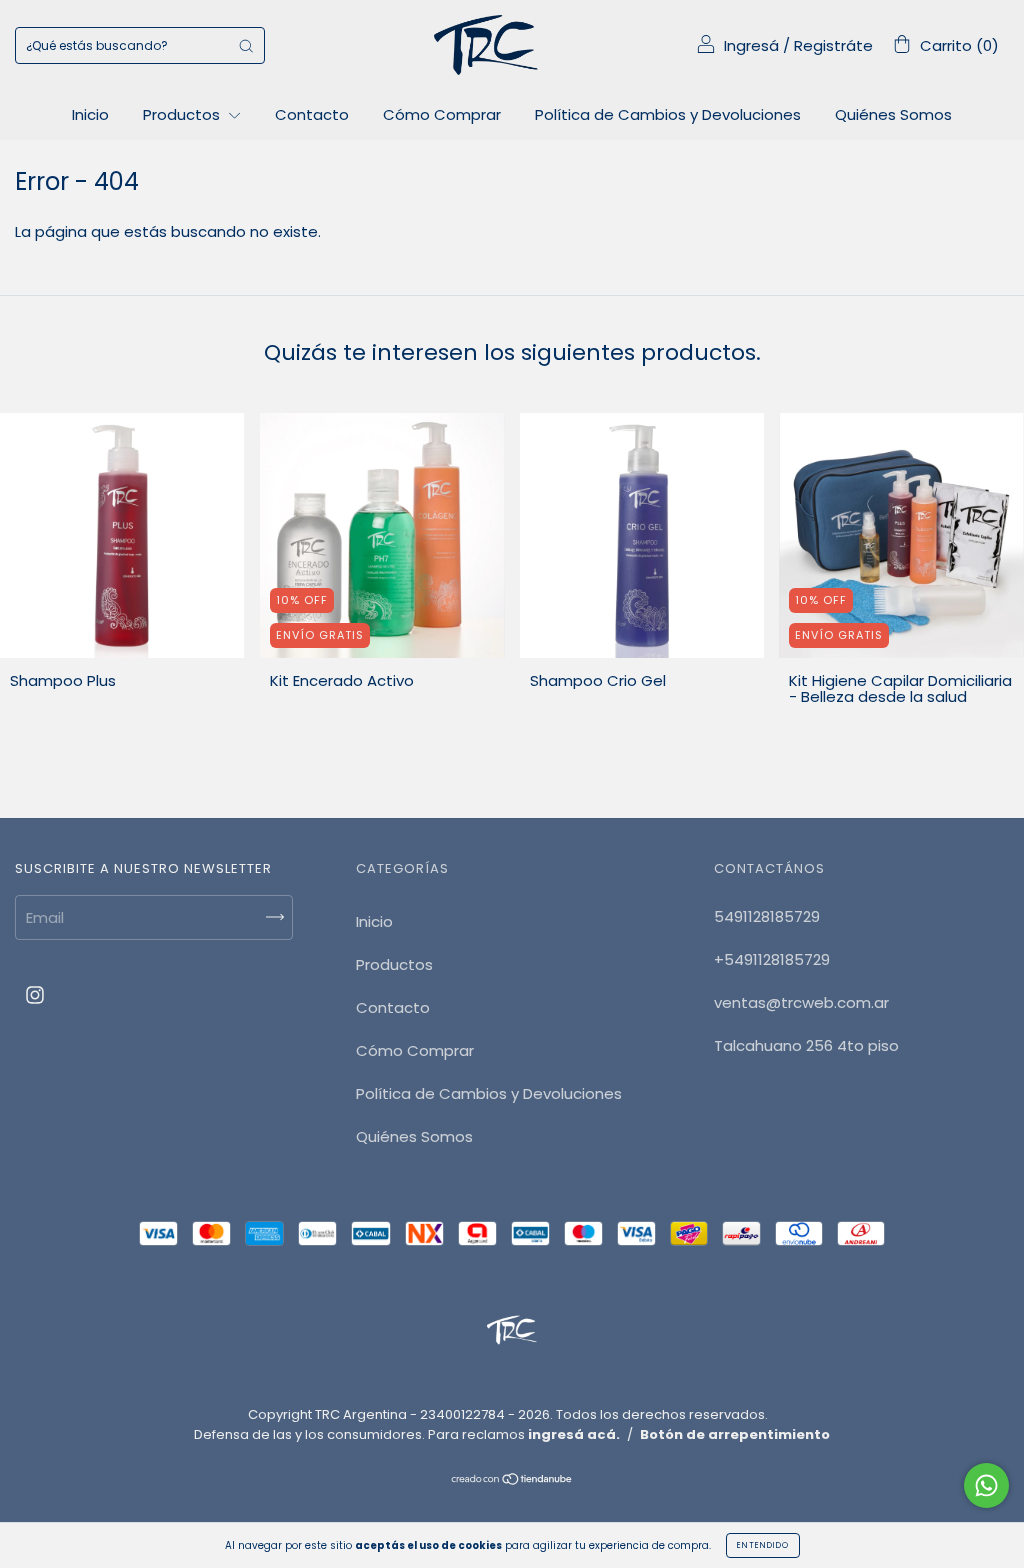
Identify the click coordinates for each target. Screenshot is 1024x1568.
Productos (183, 114)
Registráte (833, 45)
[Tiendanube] (512, 1480)
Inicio (90, 114)
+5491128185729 (772, 959)
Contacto (312, 114)
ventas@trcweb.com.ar (801, 1002)
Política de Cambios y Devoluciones (668, 114)
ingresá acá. (574, 1434)
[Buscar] (246, 45)
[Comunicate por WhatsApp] (986, 1485)
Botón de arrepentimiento (735, 1434)
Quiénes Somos (893, 114)
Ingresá (751, 45)
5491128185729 (767, 916)
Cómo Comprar (442, 114)
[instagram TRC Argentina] (35, 995)
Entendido (763, 1545)
